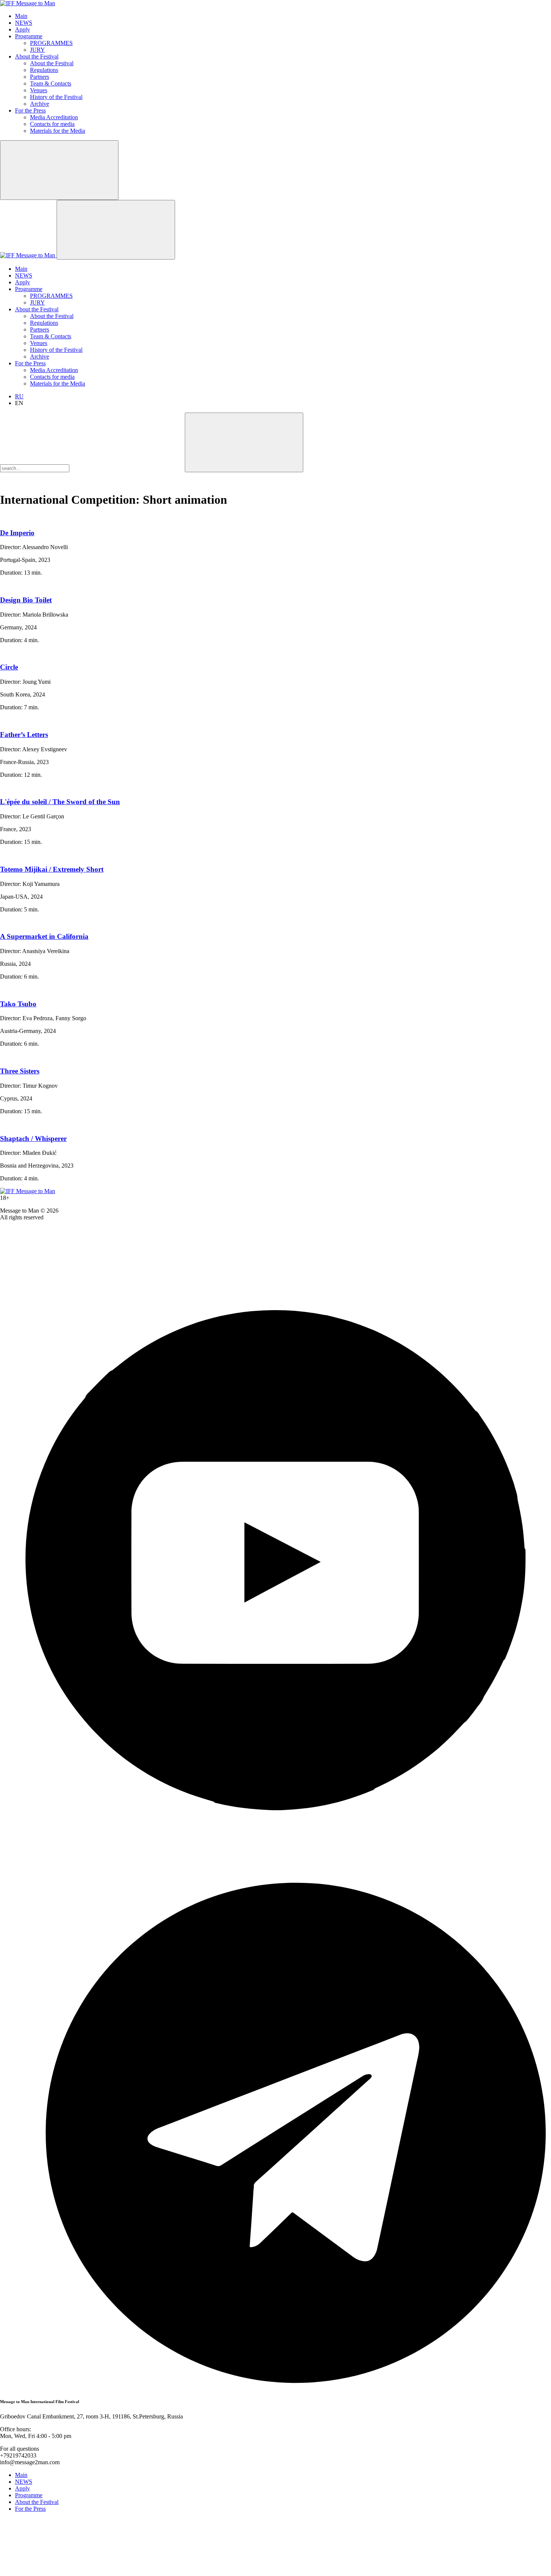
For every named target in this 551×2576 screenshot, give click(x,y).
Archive (40, 104)
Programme (29, 36)
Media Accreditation (54, 117)
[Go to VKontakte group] (56, 1281)
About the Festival (37, 56)
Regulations (44, 70)
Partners (40, 77)
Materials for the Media (58, 131)
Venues (39, 90)
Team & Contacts (51, 83)
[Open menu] (116, 230)
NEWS (24, 23)
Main (21, 16)
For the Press (30, 110)
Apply (22, 29)
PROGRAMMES (51, 43)
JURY (37, 50)
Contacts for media (52, 124)
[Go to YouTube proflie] (275, 1834)
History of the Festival (56, 97)
